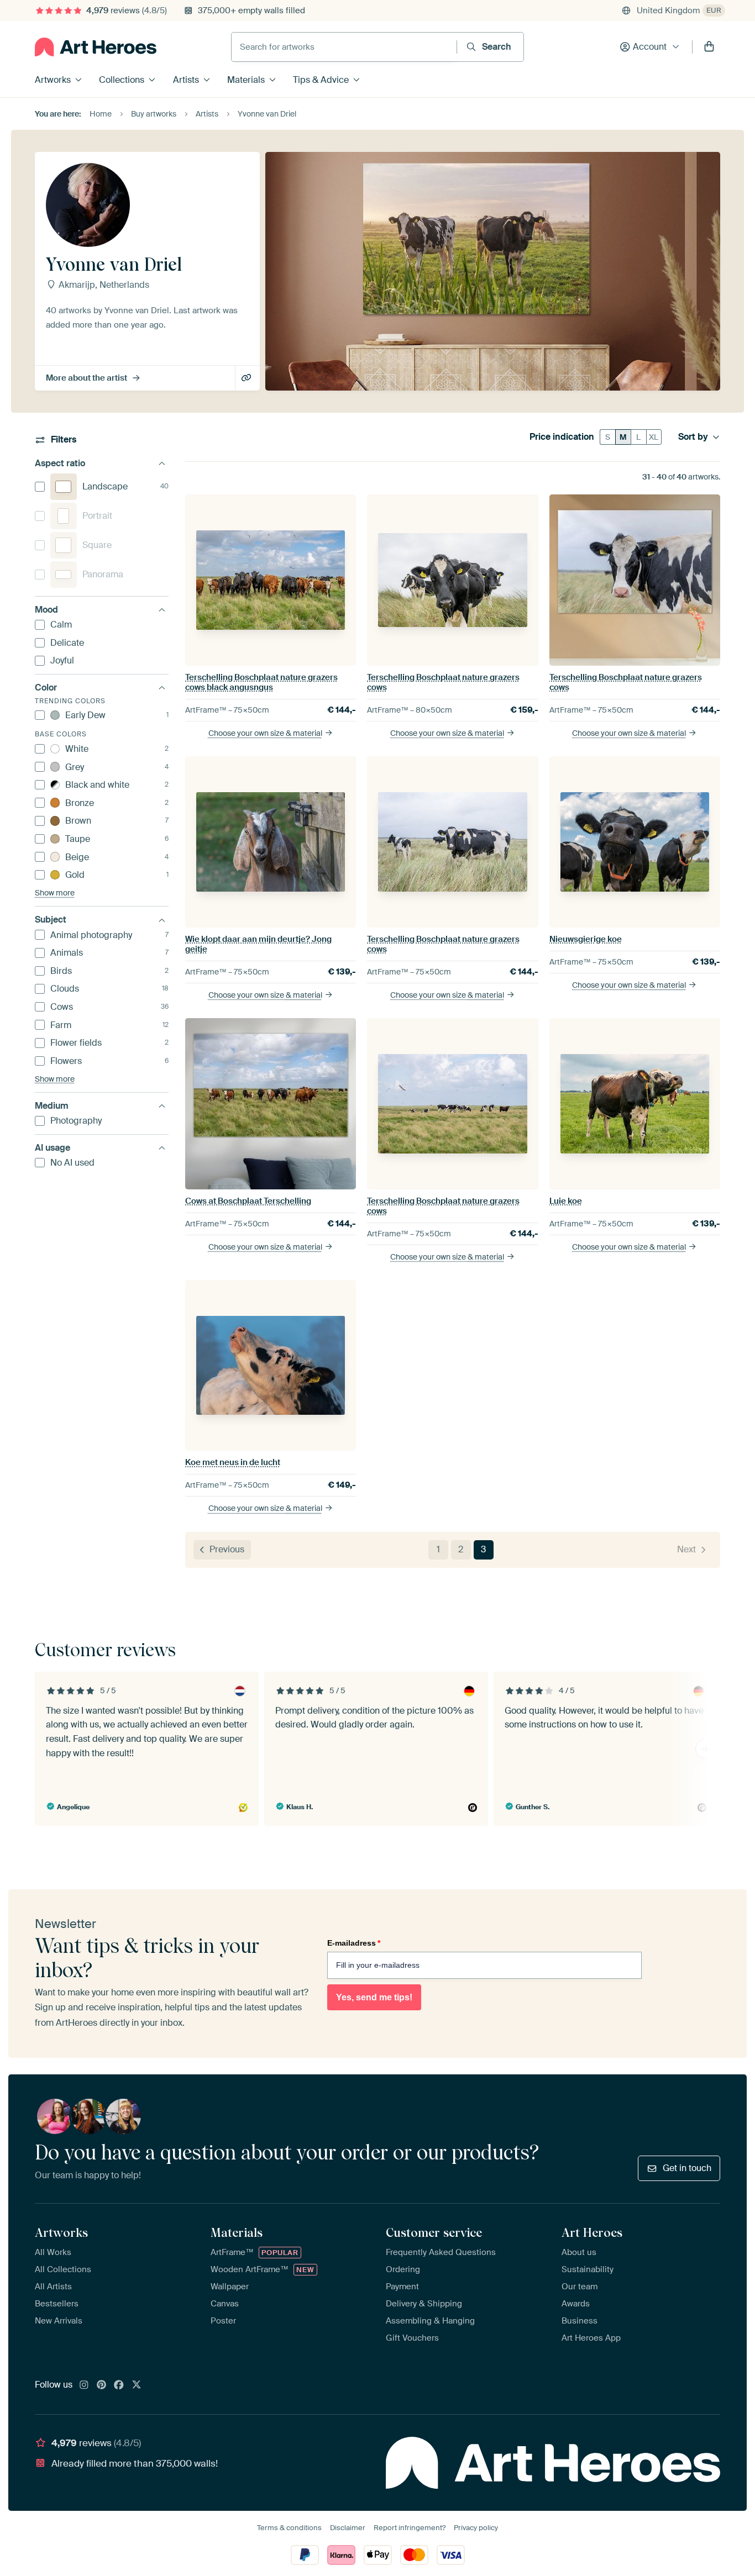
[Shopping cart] (709, 47)
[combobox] (344, 47)
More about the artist (86, 378)
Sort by (693, 437)
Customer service (434, 2232)
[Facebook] (119, 2385)
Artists (186, 80)
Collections (122, 80)
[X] (137, 2385)
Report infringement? (410, 2528)
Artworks (53, 80)
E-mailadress (354, 1943)
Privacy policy (476, 2528)
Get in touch (687, 2168)
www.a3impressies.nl (247, 378)
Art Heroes (592, 2232)
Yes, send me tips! (374, 1997)
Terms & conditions (289, 2528)
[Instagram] (84, 2385)
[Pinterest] (102, 2385)
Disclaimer (348, 2528)
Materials (246, 80)
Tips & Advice (321, 80)
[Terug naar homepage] (96, 47)
